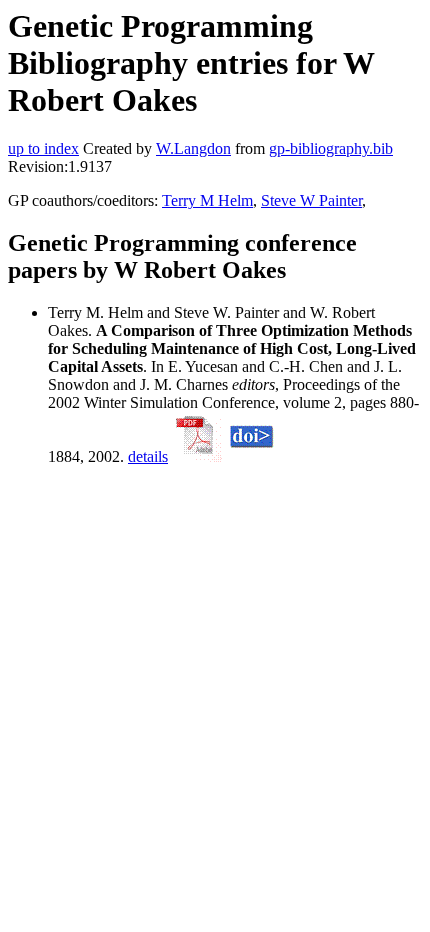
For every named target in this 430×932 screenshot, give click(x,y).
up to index (43, 148)
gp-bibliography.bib (331, 148)
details (148, 456)
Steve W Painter (311, 200)
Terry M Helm (207, 200)
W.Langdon (193, 148)
